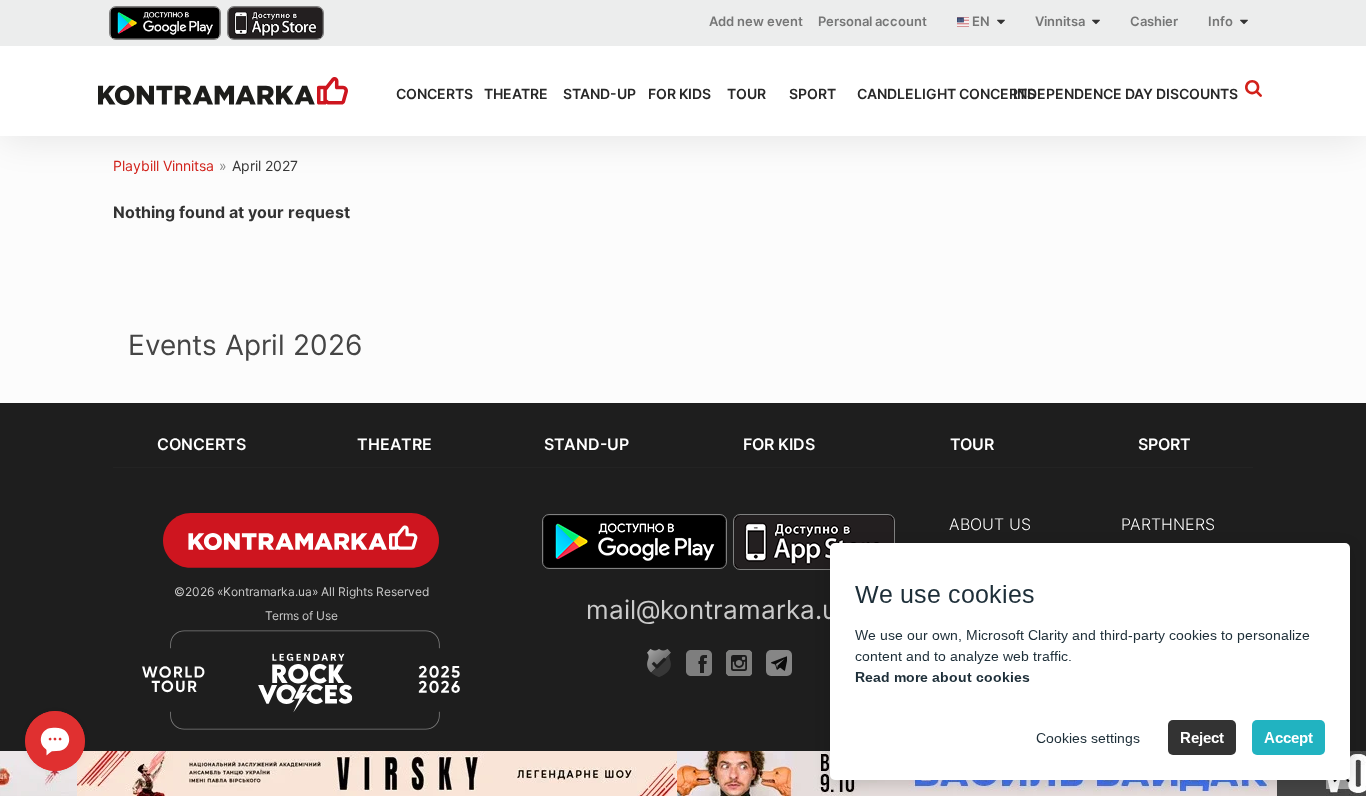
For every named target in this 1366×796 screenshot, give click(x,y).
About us (990, 524)
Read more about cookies (942, 677)
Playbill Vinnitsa (163, 165)
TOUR (740, 93)
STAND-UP (587, 93)
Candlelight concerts (917, 93)
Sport (805, 93)
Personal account (872, 21)
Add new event (756, 21)
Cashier (1154, 21)
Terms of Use (301, 615)
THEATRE (505, 93)
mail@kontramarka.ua (719, 609)
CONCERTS (422, 93)
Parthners (1168, 524)
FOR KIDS (669, 93)
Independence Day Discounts (1089, 93)
